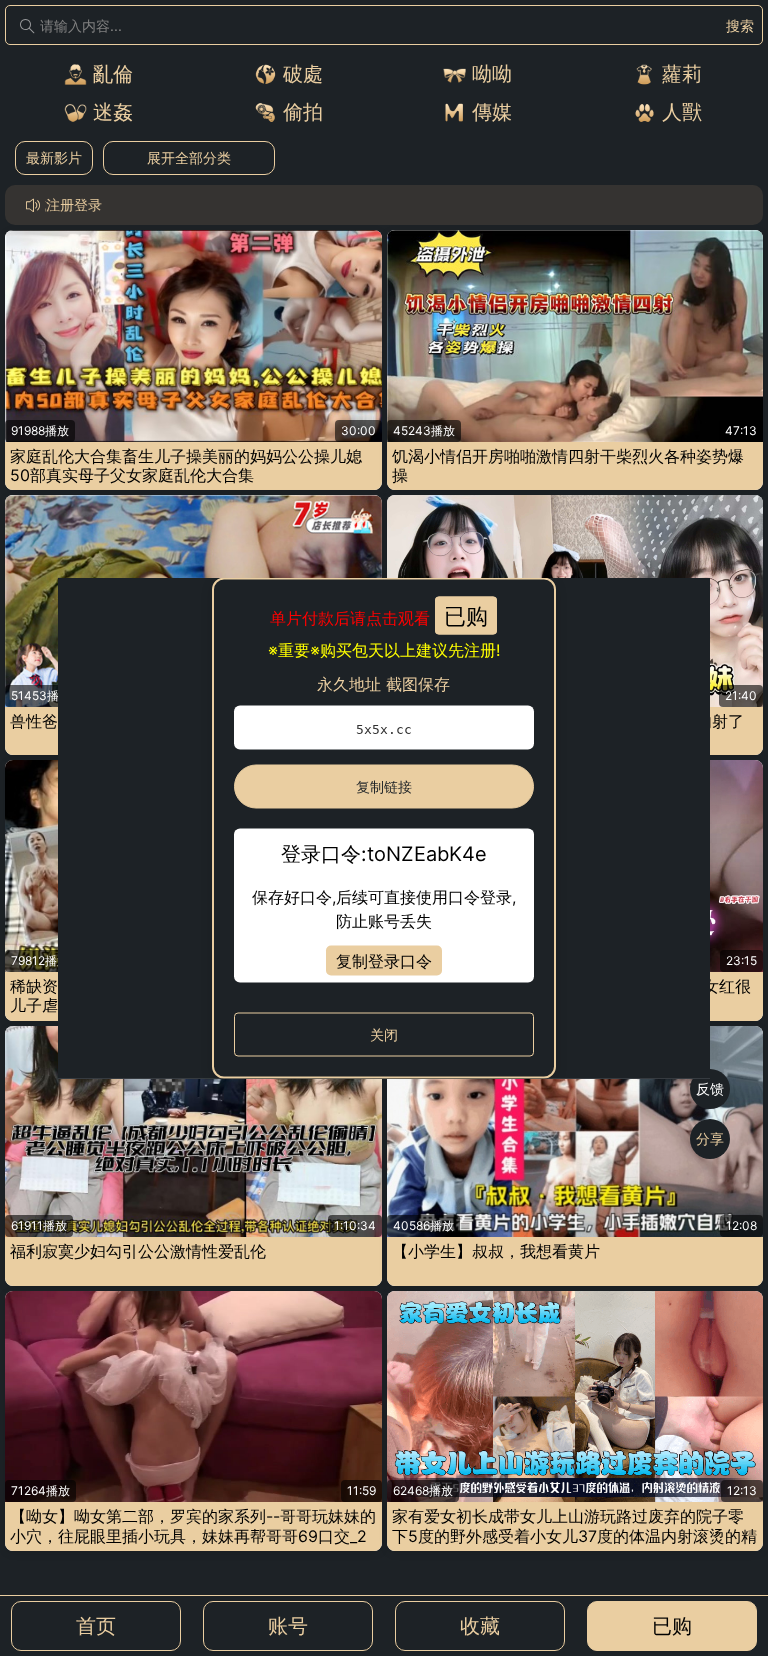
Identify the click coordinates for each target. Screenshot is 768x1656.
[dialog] (384, 828)
